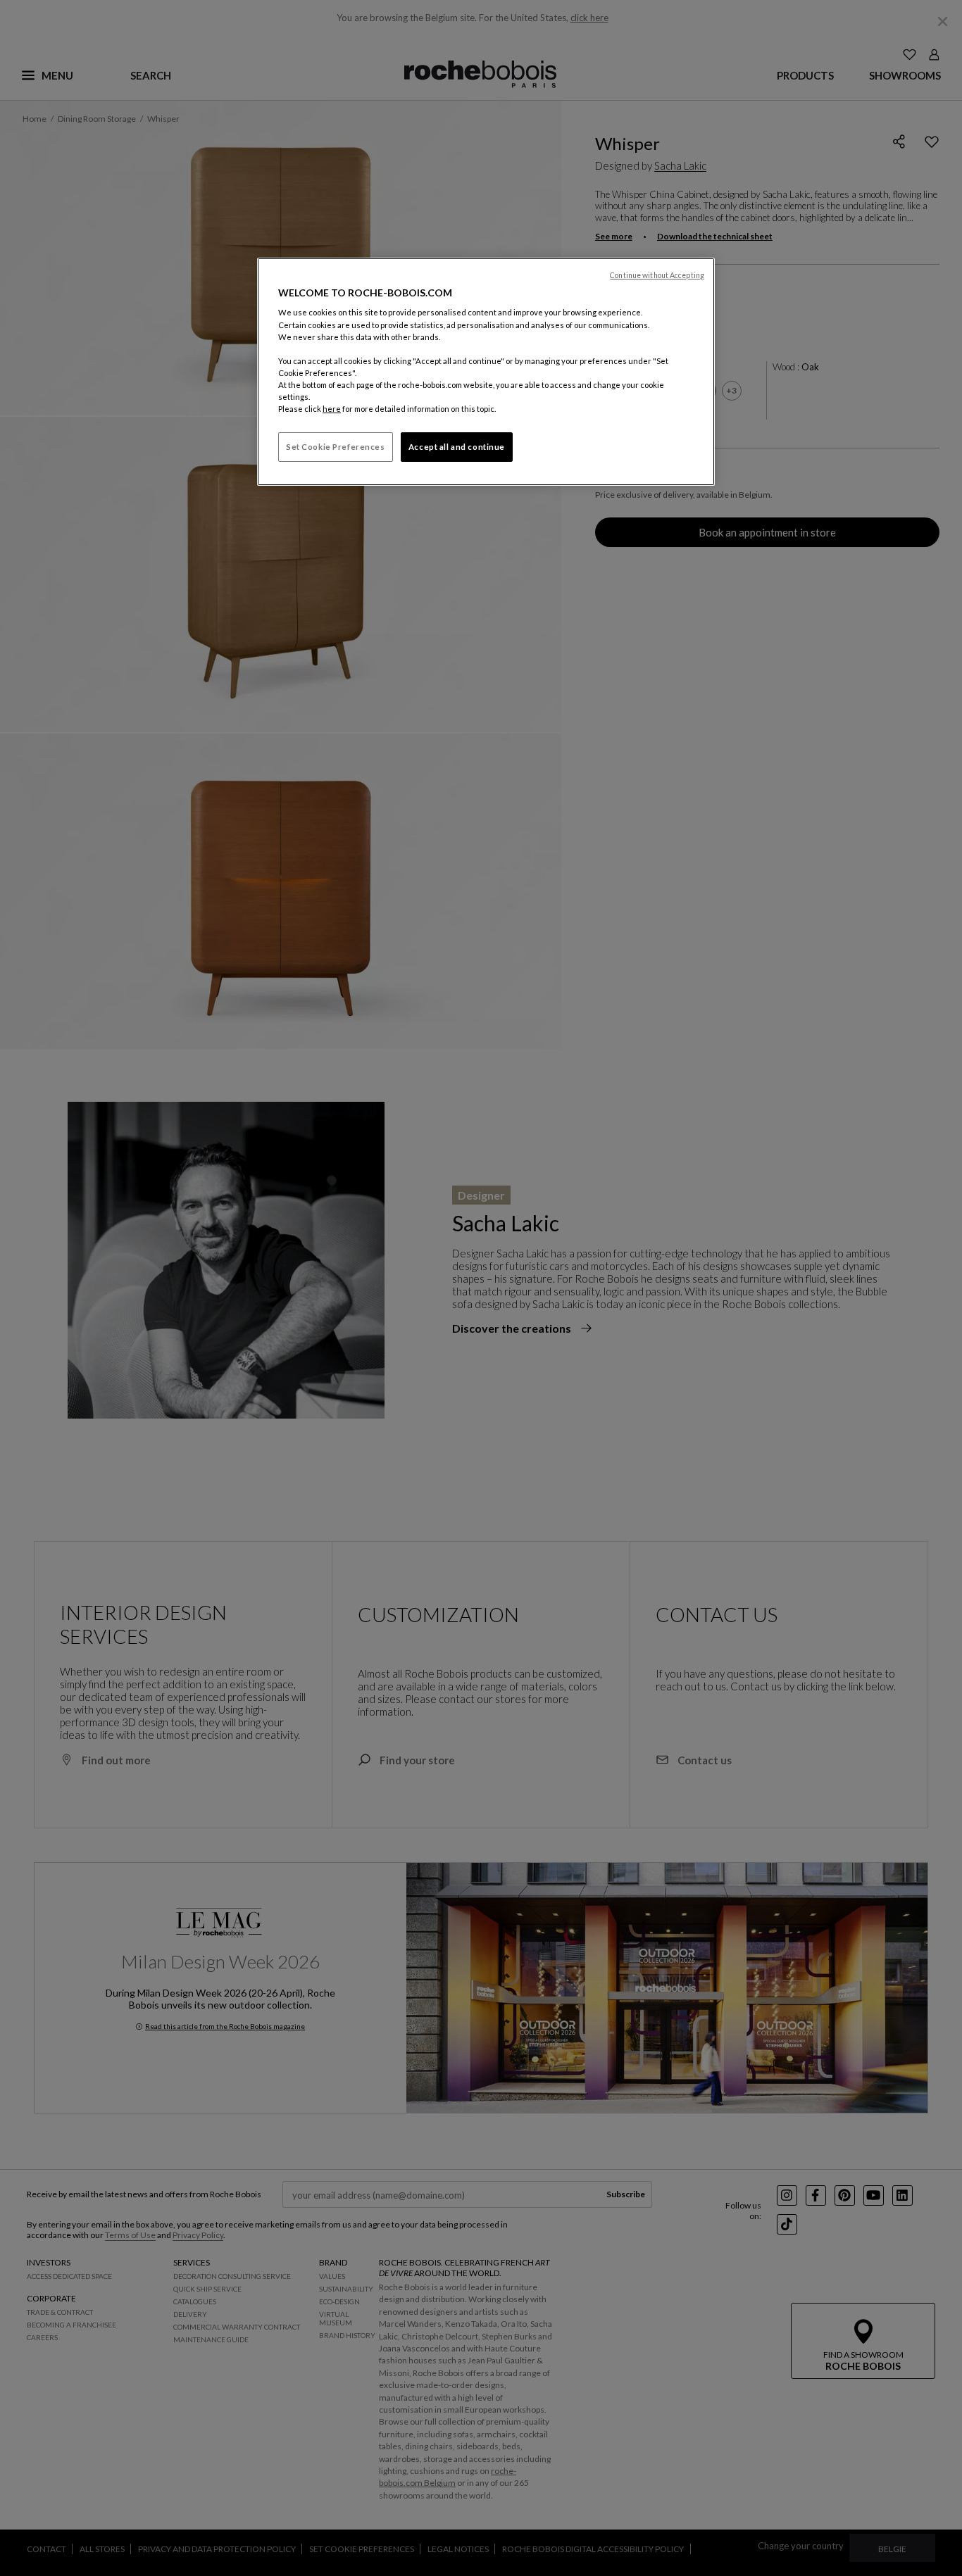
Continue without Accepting (657, 275)
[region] (486, 372)
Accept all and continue (457, 447)
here (332, 409)
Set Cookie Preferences (336, 447)
